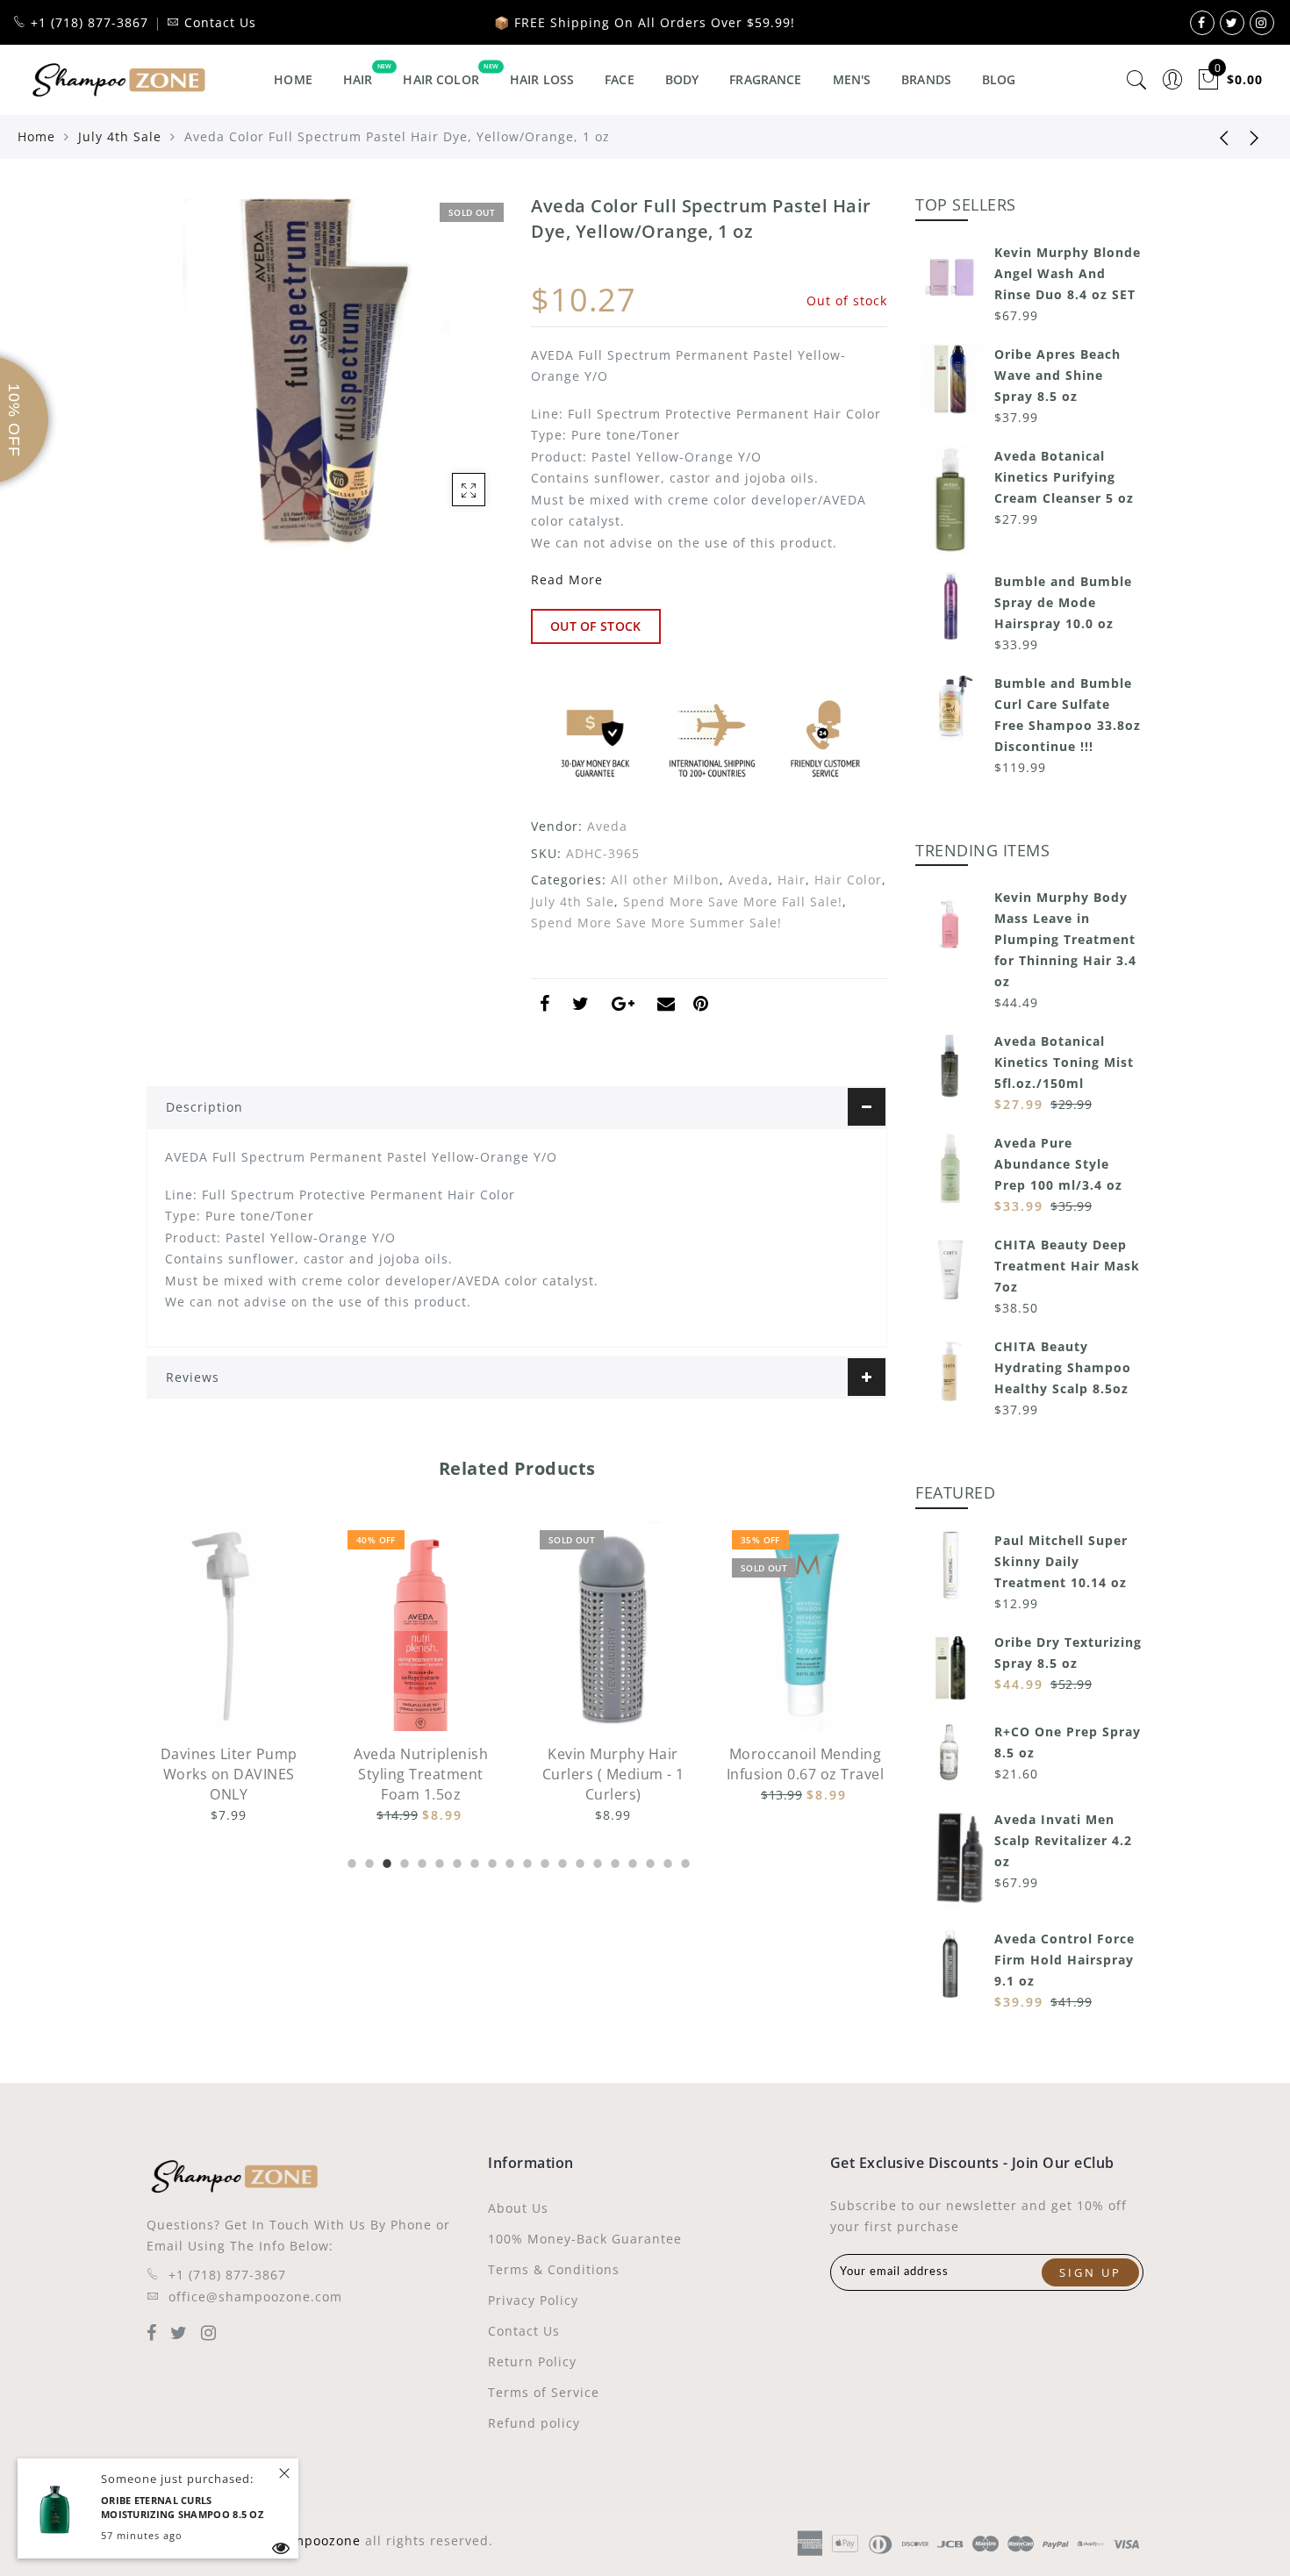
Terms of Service (544, 2392)
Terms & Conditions (554, 2269)
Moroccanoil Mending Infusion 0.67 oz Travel (613, 1764)
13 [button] (561, 1861)
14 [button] (578, 1861)
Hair (358, 79)
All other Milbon (665, 880)
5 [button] (420, 1861)
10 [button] (508, 1861)
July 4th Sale (120, 136)
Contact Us (524, 2331)
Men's (852, 79)
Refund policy (534, 2423)
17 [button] (631, 1861)
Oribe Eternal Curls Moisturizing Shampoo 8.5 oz (182, 2508)
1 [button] (350, 1861)
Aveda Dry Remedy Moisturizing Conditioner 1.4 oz (806, 1774)
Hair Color (441, 79)
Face (620, 79)
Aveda (607, 826)
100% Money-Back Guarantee (585, 2239)
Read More (567, 580)
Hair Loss (542, 79)
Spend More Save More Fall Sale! (733, 902)
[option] (229, 1674)
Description (204, 1107)
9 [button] (491, 1861)
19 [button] (666, 1861)
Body (682, 79)
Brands (926, 79)
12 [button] (543, 1861)
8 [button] (473, 1861)
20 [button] (684, 1861)
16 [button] (613, 1861)
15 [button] (596, 1861)
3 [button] (385, 1861)
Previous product (1211, 137)
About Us (518, 2208)
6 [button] (438, 1861)
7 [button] (455, 1861)
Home (293, 79)
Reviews (193, 1377)
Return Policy (532, 2361)
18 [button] (649, 1861)
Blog (999, 79)
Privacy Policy (533, 2300)
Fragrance (765, 79)
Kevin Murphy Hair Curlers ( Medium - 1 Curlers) (421, 1774)
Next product (1255, 137)
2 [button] (368, 1861)
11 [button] (526, 1861)
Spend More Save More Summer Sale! (656, 923)
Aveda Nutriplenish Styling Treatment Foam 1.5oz (229, 1774)
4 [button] (403, 1861)
